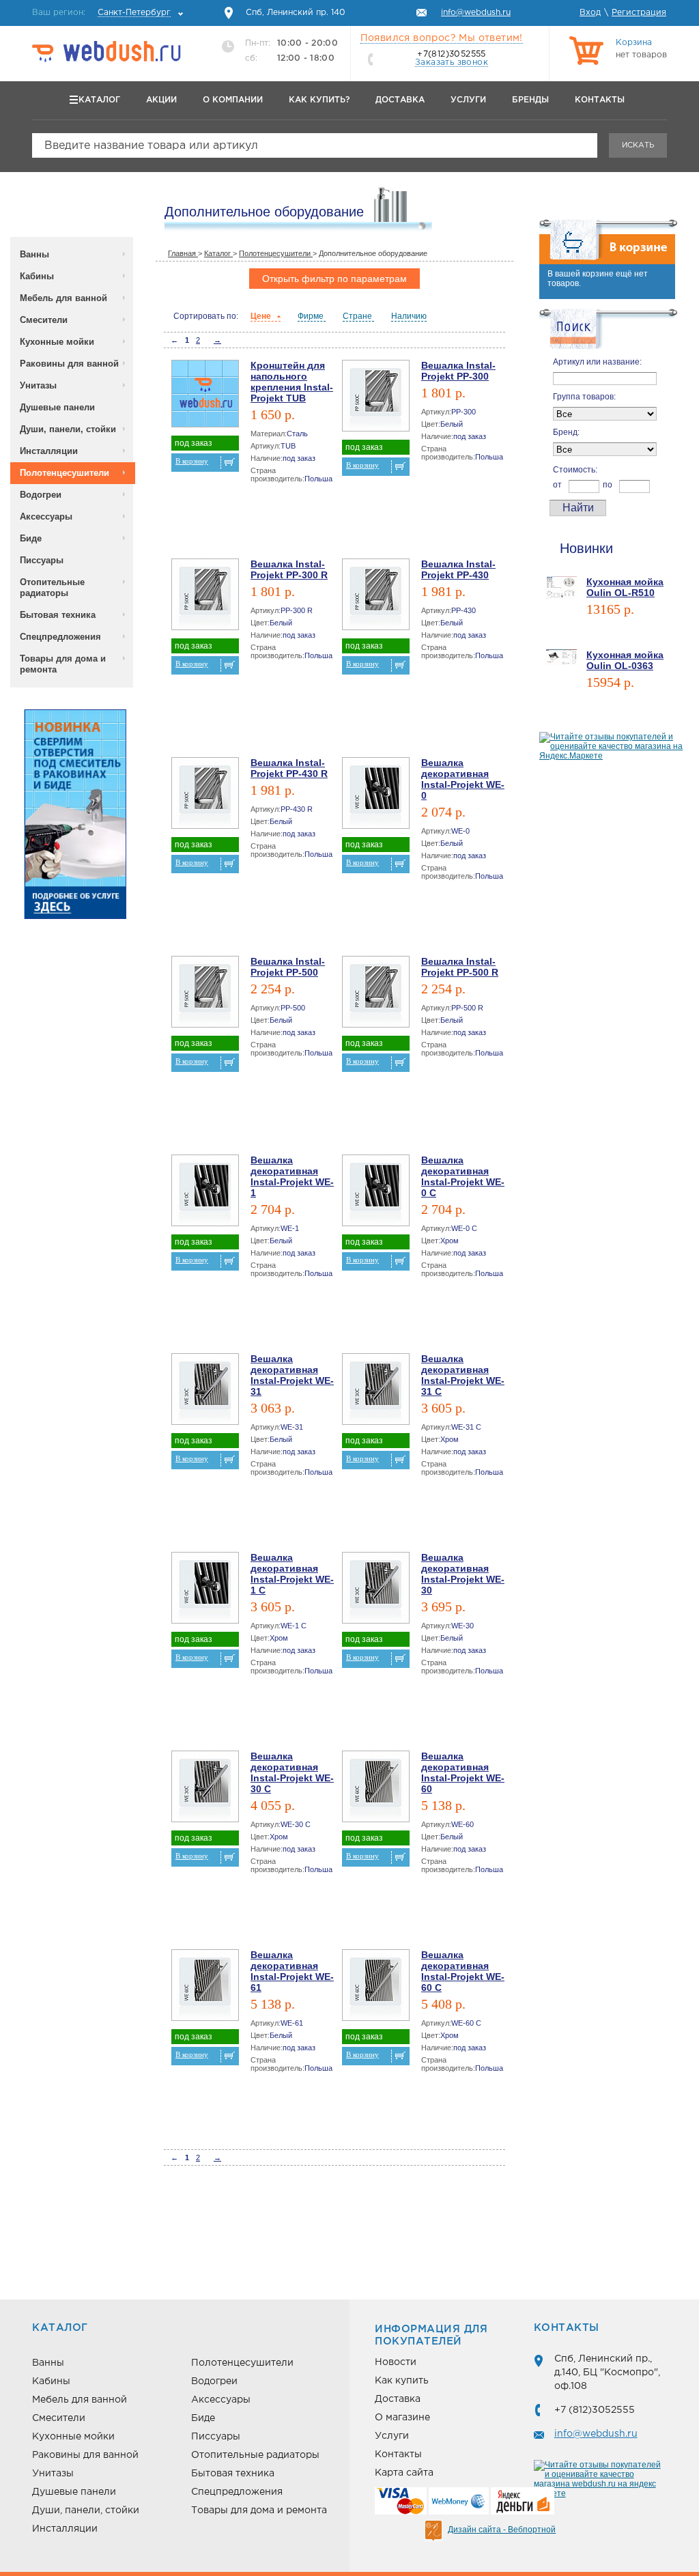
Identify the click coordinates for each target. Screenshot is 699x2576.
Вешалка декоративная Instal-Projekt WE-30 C (292, 1772)
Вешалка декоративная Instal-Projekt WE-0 (463, 779)
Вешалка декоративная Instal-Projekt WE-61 (292, 1971)
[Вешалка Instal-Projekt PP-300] (376, 398)
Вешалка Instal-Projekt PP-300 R (289, 569)
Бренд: (566, 432)
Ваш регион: (101, 13)
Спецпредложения (60, 637)
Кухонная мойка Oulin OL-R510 (625, 587)
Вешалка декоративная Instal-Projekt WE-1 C (292, 1574)
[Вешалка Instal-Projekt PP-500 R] (376, 994)
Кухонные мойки (57, 342)
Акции (161, 100)
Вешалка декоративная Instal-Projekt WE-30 (463, 1574)
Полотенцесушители (65, 473)
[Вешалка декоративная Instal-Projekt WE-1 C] (205, 1590)
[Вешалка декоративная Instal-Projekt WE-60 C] (376, 1988)
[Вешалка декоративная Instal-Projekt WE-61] (205, 1988)
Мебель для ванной (63, 298)
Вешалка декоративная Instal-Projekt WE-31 (292, 1375)
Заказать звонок (452, 62)
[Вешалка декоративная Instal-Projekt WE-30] (376, 1590)
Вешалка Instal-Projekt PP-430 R (289, 768)
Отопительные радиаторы (52, 588)
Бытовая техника (58, 615)
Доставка (400, 100)
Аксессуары (46, 516)
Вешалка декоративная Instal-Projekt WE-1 (292, 1176)
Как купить (402, 2381)
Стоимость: (575, 470)
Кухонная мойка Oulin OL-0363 (625, 660)
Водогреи (41, 495)
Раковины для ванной (69, 364)
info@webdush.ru (596, 2434)
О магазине (402, 2418)
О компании (233, 100)
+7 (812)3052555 (595, 2410)
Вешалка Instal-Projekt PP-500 (288, 967)
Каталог (99, 100)
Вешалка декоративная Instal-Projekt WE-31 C (463, 1375)
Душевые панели (57, 407)
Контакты (600, 100)
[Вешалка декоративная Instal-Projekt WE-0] (376, 796)
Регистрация (639, 13)
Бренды (530, 100)
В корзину (192, 461)
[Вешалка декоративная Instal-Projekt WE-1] (205, 1193)
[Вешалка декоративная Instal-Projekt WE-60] (376, 1789)
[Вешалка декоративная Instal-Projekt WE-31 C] (376, 1392)
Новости (396, 2362)
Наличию (409, 316)
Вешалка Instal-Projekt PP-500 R (460, 967)
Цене (262, 316)
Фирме (312, 316)
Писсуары (42, 560)
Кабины (37, 276)
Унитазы (38, 385)
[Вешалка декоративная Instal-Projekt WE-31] (205, 1392)
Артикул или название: (597, 362)
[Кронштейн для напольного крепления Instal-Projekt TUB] (205, 396)
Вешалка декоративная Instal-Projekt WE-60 (463, 1772)
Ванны (34, 254)
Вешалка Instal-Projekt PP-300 (458, 371)
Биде (31, 538)
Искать (638, 145)
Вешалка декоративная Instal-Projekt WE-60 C (463, 1971)
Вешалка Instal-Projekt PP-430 (458, 569)
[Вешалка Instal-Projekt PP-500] (205, 994)
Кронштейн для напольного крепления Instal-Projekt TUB (292, 382)
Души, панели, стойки (68, 429)
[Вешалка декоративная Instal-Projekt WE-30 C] (205, 1789)
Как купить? (319, 100)
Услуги (468, 100)
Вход (590, 13)
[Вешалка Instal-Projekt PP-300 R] (205, 597)
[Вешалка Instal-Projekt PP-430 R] (205, 796)
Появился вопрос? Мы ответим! (442, 38)
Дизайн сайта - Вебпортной (502, 2530)
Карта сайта (404, 2473)
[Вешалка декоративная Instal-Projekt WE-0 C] (376, 1193)
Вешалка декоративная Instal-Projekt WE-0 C (463, 1176)
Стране (358, 316)
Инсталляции (49, 451)
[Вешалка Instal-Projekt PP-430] (376, 597)
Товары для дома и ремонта (63, 664)
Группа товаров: (584, 397)
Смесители (44, 320)
